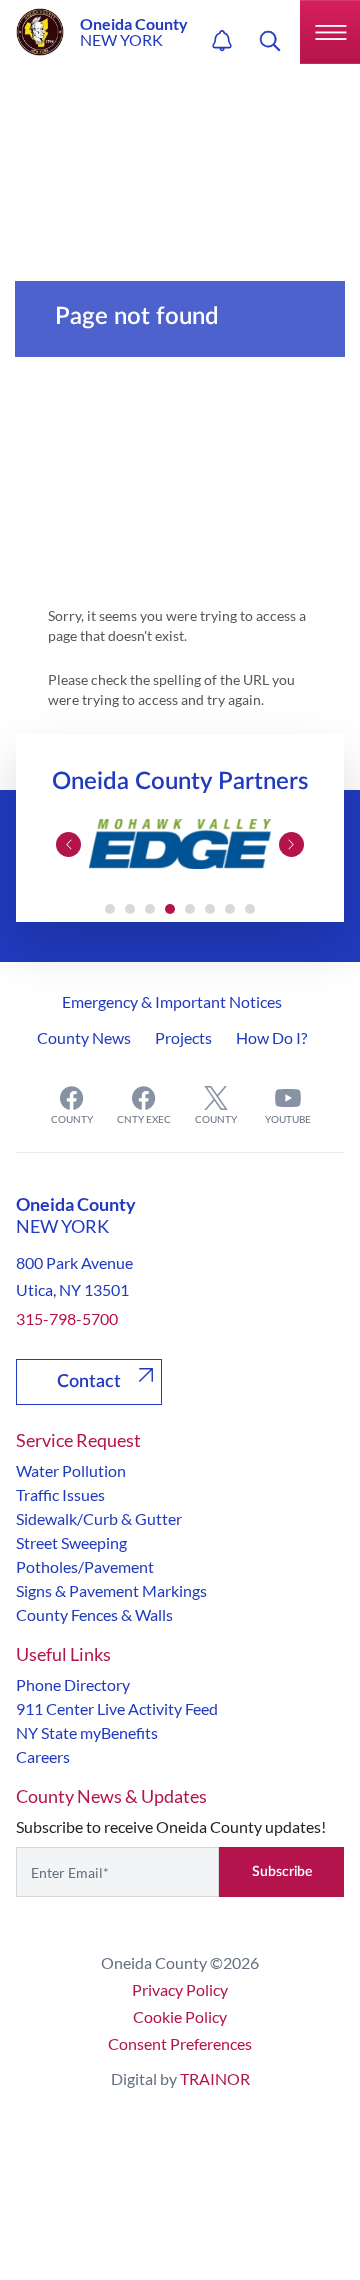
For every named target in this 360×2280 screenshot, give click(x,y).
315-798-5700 (67, 1318)
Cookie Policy (180, 2016)
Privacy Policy (180, 1989)
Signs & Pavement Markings (111, 1590)
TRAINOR (215, 2078)
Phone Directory (73, 1684)
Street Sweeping (71, 1542)
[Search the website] (270, 41)
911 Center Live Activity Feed (117, 1708)
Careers (43, 1756)
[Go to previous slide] (68, 844)
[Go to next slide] (291, 844)
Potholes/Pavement (85, 1566)
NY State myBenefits (87, 1732)
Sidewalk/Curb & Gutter (99, 1518)
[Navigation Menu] (330, 32)
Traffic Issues (60, 1494)
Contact (89, 1382)
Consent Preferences (180, 2043)
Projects (183, 1037)
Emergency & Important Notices (172, 1001)
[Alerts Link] (222, 41)
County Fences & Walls (94, 1614)
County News (84, 1037)
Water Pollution (71, 1470)
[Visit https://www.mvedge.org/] (180, 844)
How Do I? (271, 1037)
